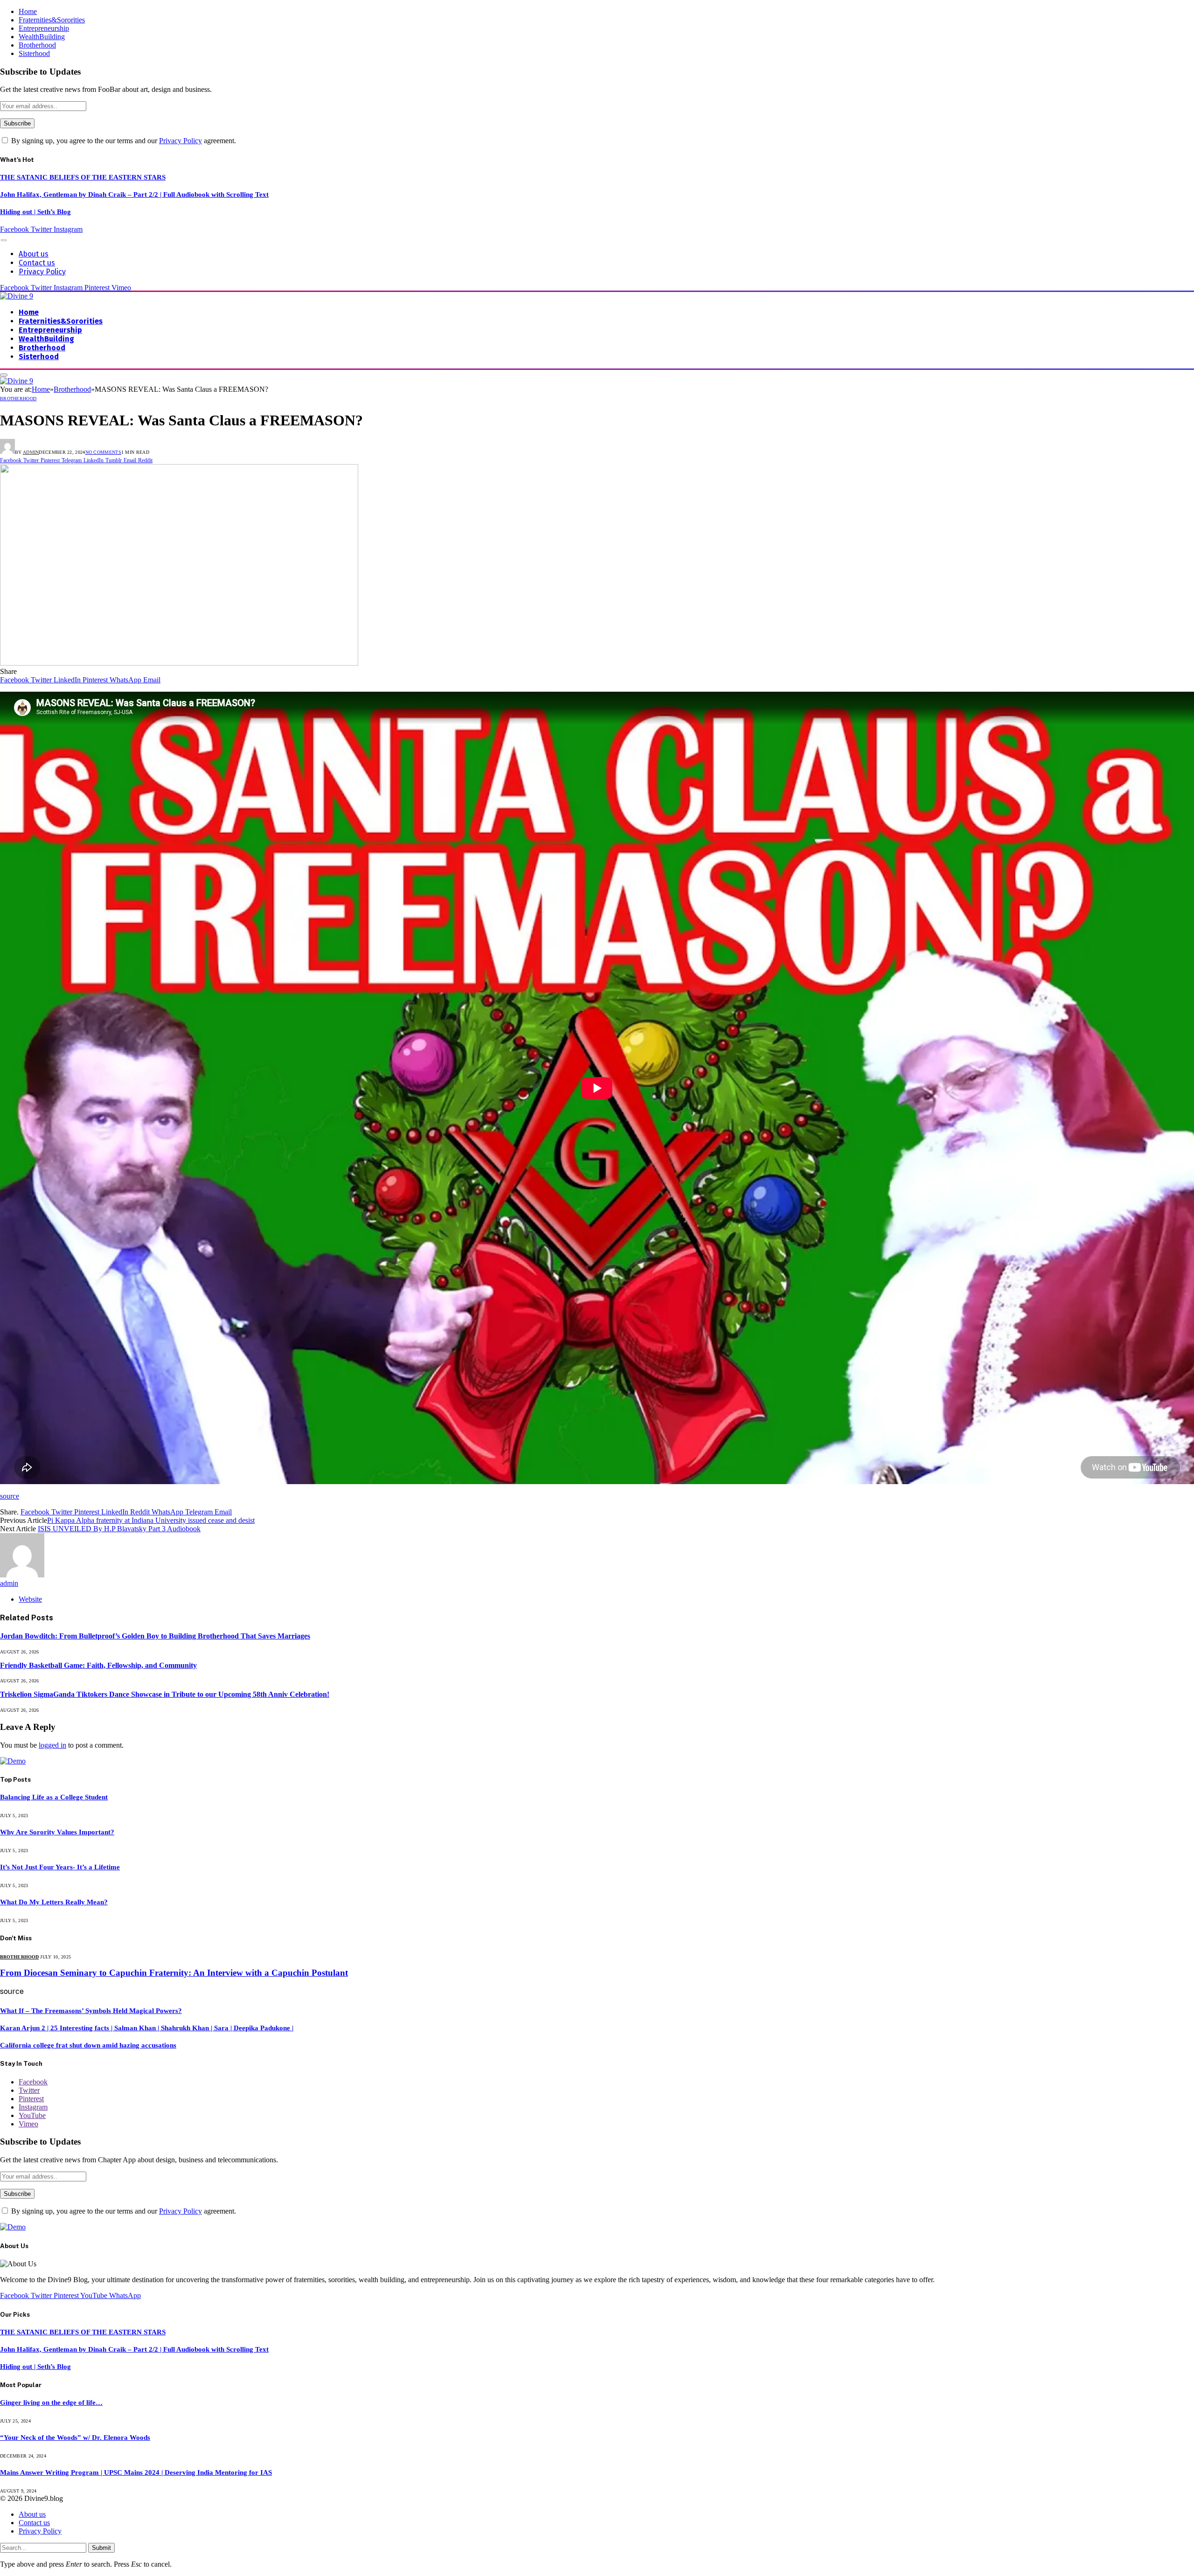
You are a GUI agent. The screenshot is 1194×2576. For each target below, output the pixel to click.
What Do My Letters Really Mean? (54, 1902)
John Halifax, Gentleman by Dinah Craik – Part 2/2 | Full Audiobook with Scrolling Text (134, 194)
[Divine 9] (17, 296)
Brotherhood (37, 45)
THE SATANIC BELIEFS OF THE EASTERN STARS (83, 177)
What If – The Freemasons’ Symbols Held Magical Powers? (91, 2011)
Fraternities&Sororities (52, 20)
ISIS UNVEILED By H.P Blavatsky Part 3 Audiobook (119, 1529)
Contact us (37, 263)
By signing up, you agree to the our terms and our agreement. (123, 141)
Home (28, 11)
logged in (52, 1745)
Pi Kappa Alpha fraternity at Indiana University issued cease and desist (151, 1520)
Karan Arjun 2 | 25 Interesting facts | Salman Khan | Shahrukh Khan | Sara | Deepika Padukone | (147, 2028)
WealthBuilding (42, 37)
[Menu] (4, 240)
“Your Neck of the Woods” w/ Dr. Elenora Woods (75, 2437)
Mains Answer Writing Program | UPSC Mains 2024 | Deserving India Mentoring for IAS (136, 2472)
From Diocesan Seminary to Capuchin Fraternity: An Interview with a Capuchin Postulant (174, 1973)
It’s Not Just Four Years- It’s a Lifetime (60, 1867)
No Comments (103, 452)
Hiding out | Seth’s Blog (35, 212)
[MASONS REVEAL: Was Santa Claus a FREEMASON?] (179, 663)
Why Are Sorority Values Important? (57, 1832)
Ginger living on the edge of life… (51, 2402)
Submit (101, 2548)
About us (34, 254)
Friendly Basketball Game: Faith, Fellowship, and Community (98, 1665)
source (10, 1496)
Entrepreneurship (44, 28)
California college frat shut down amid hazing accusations (88, 2045)
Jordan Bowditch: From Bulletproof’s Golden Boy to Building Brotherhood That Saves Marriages (155, 1636)
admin (31, 452)
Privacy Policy (180, 141)
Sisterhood (34, 53)
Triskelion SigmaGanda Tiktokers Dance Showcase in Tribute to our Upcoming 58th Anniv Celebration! (165, 1694)
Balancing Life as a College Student (54, 1797)
